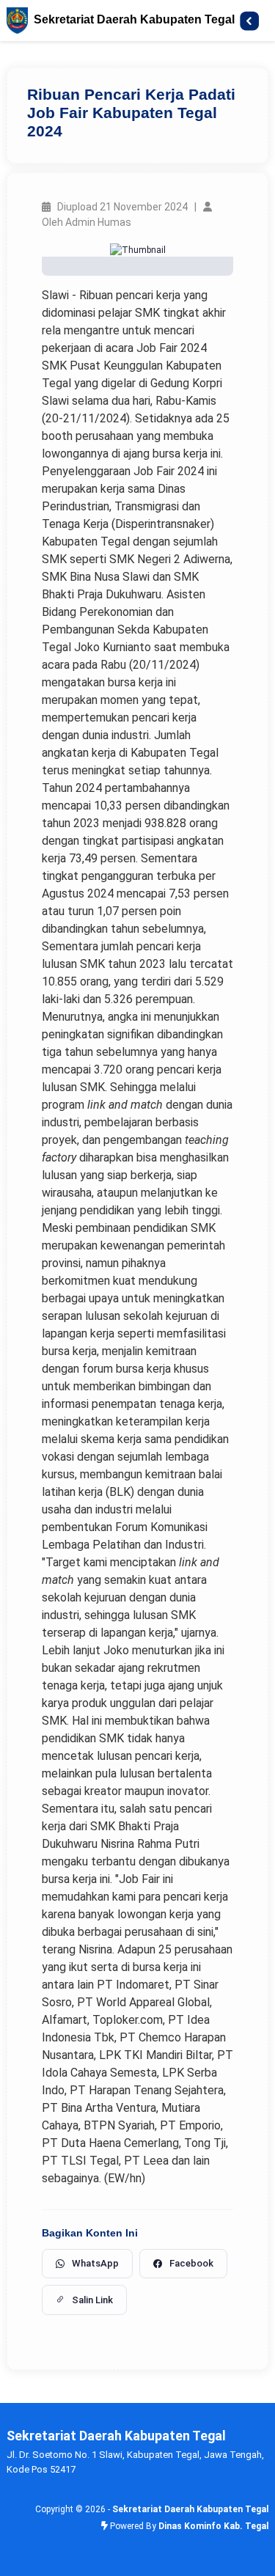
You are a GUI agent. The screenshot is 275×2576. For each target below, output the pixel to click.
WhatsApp (95, 2263)
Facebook (191, 2263)
